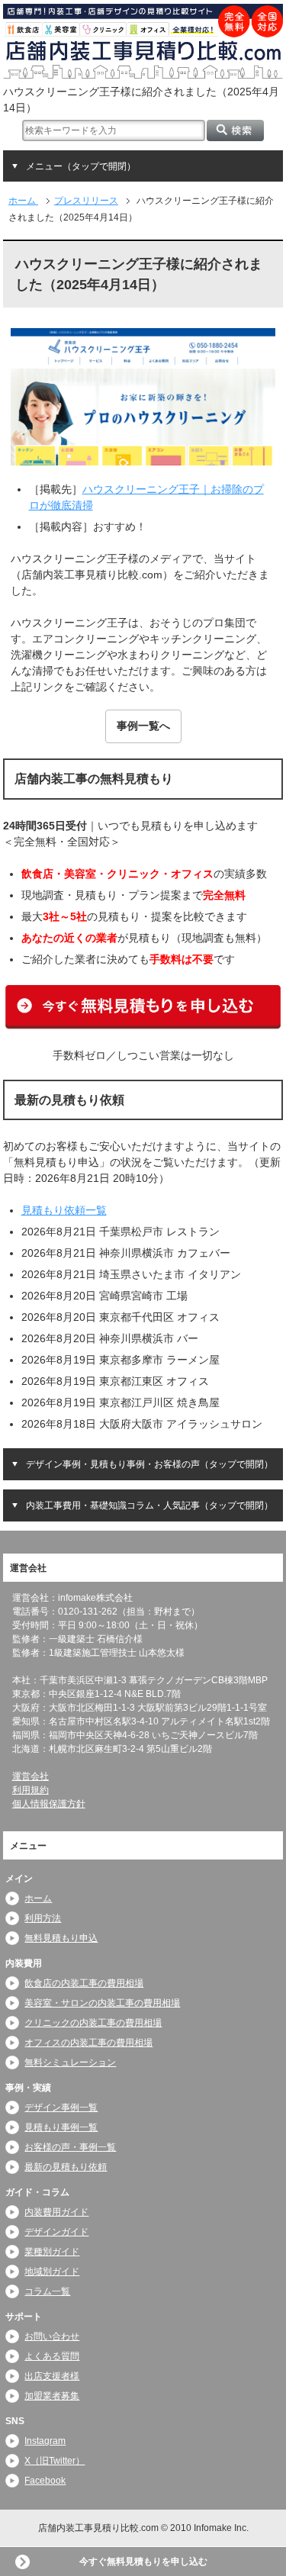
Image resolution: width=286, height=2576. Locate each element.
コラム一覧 (47, 2292)
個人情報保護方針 (49, 1805)
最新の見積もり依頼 (66, 2167)
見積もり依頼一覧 (64, 1210)
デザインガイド (56, 2233)
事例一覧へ (143, 726)
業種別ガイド (52, 2252)
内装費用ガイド (56, 2213)
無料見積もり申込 (61, 1938)
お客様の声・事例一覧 (70, 2147)
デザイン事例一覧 (61, 2107)
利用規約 (31, 1791)
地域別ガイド (52, 2272)
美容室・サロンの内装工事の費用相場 (102, 2003)
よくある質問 (52, 2357)
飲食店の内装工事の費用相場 (84, 1983)
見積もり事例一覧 (61, 2127)
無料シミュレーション (70, 2062)
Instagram (45, 2442)
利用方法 (43, 1918)
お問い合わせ (52, 2337)
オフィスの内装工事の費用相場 (88, 2043)
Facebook (45, 2481)
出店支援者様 (52, 2377)
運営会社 (31, 1777)
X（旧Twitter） (55, 2462)
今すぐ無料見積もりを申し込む (143, 2562)
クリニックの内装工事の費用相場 (93, 2023)
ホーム (38, 1898)
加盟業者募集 (52, 2397)
